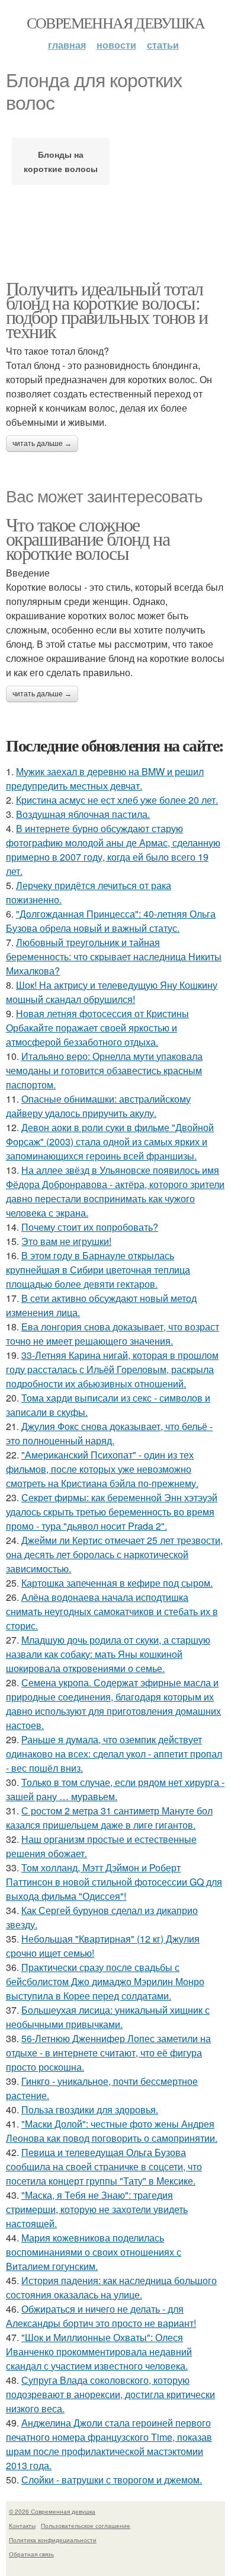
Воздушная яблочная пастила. (83, 814)
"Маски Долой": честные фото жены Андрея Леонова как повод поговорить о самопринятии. (112, 2131)
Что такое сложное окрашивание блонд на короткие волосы (88, 538)
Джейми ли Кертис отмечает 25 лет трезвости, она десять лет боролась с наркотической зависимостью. (114, 1554)
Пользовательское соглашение (86, 2526)
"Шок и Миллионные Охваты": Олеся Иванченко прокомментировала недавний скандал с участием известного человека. (99, 2351)
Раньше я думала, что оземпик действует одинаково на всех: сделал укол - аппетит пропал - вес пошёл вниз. (114, 1754)
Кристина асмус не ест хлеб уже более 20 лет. (117, 800)
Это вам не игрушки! (66, 1241)
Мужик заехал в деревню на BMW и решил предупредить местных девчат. (105, 778)
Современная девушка (116, 23)
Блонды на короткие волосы (61, 161)
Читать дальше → (42, 444)
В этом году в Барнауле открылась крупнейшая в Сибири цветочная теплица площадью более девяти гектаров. (98, 1270)
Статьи (163, 45)
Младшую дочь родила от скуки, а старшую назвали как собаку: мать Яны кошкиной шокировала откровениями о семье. (108, 1654)
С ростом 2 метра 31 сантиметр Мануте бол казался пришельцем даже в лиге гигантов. (109, 1818)
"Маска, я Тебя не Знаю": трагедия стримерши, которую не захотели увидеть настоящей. (97, 2209)
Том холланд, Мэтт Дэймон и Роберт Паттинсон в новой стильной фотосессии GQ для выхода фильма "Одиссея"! (114, 1882)
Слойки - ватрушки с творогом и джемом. (112, 2480)
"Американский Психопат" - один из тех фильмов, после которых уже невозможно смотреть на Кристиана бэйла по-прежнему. (102, 1469)
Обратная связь (31, 2554)
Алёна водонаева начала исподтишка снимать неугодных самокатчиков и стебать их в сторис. (112, 1611)
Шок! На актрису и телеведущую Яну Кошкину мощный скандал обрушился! (112, 992)
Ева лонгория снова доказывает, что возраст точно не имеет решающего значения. (113, 1334)
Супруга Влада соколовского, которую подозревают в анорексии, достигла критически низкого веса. (110, 2394)
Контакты (22, 2526)
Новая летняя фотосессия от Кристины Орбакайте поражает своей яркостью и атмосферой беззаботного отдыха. (97, 1028)
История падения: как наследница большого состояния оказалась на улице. (111, 2287)
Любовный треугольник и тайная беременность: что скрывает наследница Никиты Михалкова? (114, 956)
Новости (116, 45)
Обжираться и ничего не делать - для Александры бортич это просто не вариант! (101, 2316)
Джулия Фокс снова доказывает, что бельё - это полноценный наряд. (109, 1433)
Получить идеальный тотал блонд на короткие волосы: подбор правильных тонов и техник (107, 309)
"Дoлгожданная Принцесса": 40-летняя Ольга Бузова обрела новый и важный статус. (111, 921)
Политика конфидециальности (53, 2540)
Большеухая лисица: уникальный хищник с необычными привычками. (108, 2017)
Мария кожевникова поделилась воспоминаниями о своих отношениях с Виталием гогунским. (94, 2252)
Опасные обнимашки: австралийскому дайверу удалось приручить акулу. (98, 1106)
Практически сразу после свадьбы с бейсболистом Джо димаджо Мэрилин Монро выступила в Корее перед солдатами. (105, 1981)
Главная (67, 45)
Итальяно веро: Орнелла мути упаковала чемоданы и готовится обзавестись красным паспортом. (104, 1070)
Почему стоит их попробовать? (90, 1227)
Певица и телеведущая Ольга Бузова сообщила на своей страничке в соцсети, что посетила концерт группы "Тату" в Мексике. (104, 2166)
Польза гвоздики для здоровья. (90, 2109)
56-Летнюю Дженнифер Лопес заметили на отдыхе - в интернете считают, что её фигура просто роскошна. (108, 2053)
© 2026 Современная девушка (52, 2511)
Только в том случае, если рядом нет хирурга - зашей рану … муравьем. (115, 1789)
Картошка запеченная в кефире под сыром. (117, 1583)
